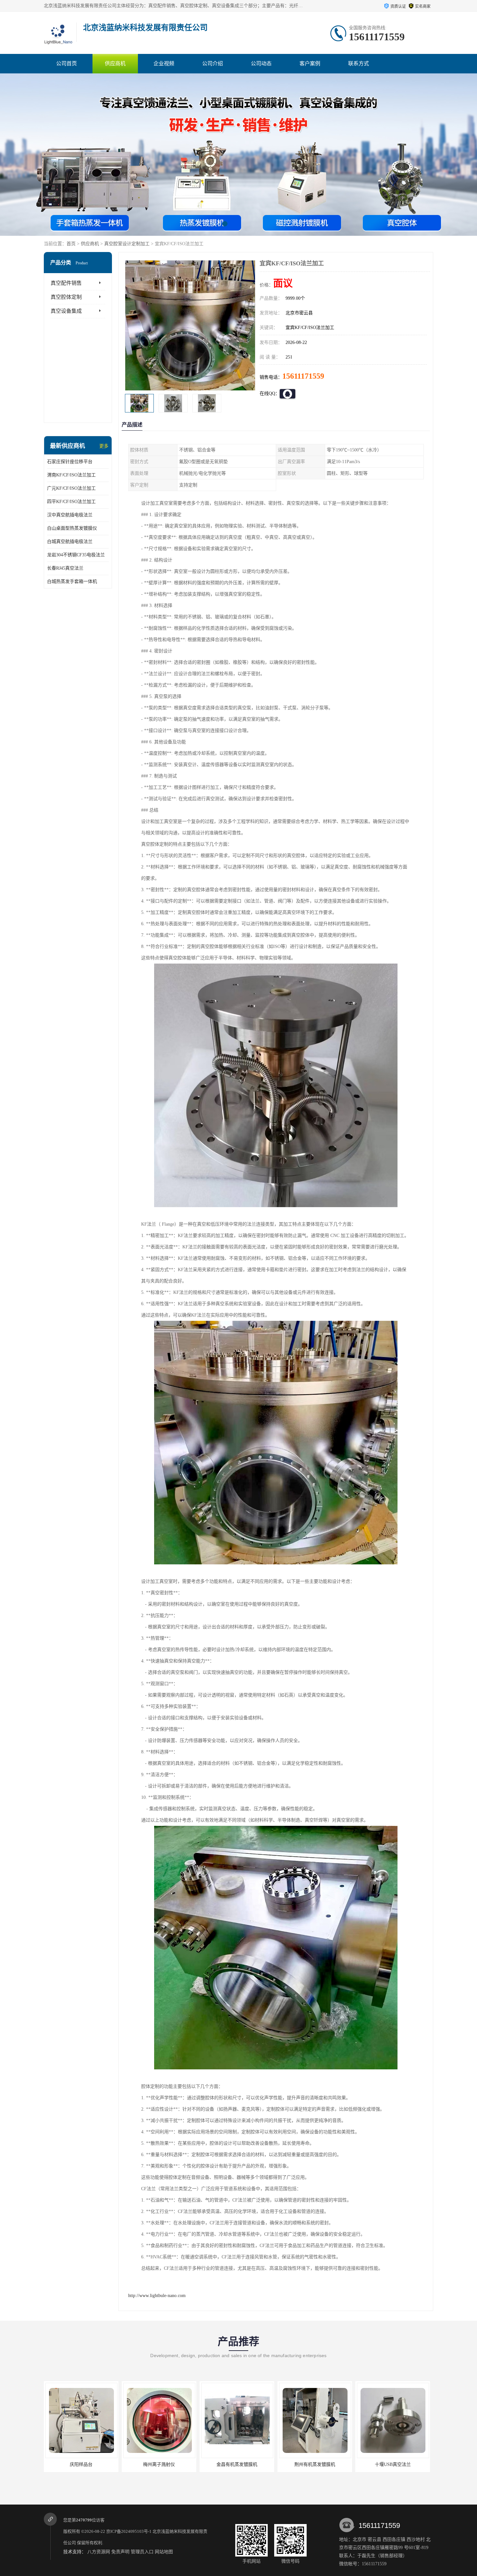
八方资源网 (99, 2552)
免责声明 (120, 2552)
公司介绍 (213, 63)
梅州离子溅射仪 (80, 2464)
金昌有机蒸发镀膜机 (158, 2464)
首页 (71, 244)
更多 (104, 446)
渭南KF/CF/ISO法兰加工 (71, 475)
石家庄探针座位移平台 (70, 462)
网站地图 (164, 2552)
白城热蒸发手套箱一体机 (72, 581)
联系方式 (359, 63)
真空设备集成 (66, 311)
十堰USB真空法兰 (314, 2464)
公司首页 (67, 63)
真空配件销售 (66, 283)
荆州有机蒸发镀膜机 (236, 2464)
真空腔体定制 (66, 297)
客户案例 (310, 63)
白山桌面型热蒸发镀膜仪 (72, 528)
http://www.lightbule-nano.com (157, 2296)
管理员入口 (142, 2552)
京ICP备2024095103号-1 (129, 2531)
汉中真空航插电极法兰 (70, 515)
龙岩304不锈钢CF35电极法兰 (76, 555)
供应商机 (115, 63)
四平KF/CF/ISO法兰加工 (71, 502)
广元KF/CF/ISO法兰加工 (71, 488)
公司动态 (261, 63)
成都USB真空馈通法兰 (392, 2464)
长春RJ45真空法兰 (65, 568)
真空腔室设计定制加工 (127, 244)
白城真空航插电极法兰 (70, 542)
